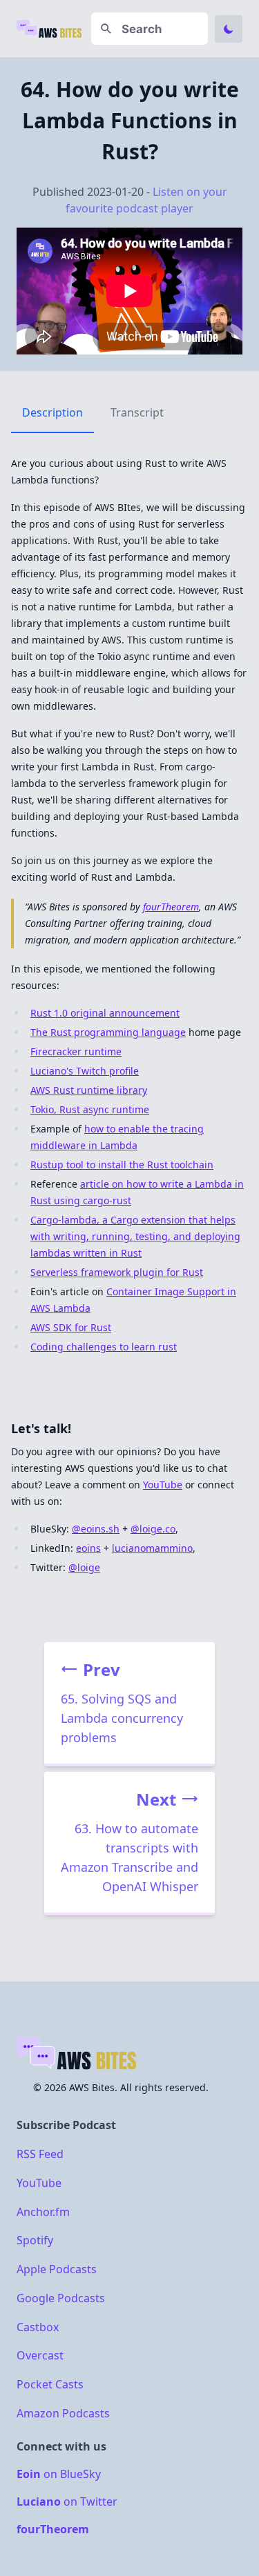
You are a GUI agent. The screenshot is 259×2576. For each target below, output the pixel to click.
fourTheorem (171, 907)
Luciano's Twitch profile (85, 1071)
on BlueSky (59, 2474)
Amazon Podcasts (63, 2413)
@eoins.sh (96, 1529)
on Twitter (67, 2502)
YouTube (163, 1485)
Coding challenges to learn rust (104, 1347)
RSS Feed (40, 2154)
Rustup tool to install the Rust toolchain (122, 1165)
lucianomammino (152, 1548)
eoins (88, 1548)
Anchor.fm (43, 2211)
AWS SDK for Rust (71, 1327)
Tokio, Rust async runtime (90, 1109)
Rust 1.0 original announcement (105, 1013)
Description (52, 412)
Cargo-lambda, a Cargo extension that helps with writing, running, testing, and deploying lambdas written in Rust (135, 1236)
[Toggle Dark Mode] (229, 29)
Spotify (35, 2240)
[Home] (50, 29)
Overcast (40, 2355)
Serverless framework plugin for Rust (117, 1272)
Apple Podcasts (57, 2269)
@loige (84, 1567)
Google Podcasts (61, 2298)
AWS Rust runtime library (89, 1090)
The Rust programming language (108, 1032)
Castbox (38, 2326)
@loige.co (153, 1529)
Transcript (137, 412)
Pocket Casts (50, 2384)
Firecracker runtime (76, 1051)
